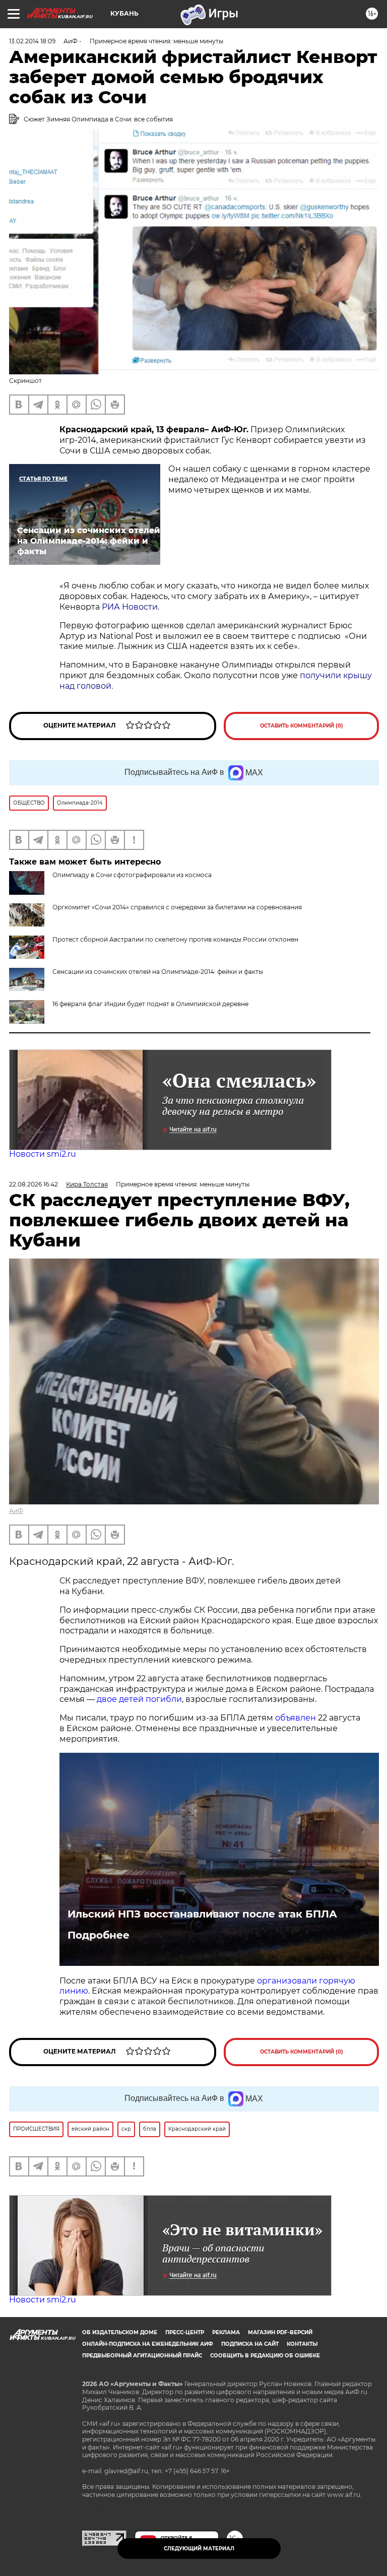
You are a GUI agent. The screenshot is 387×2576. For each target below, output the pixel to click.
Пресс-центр (185, 2332)
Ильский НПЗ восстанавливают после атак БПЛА (202, 1914)
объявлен (297, 1718)
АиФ (16, 1511)
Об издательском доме (120, 2332)
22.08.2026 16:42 (34, 1184)
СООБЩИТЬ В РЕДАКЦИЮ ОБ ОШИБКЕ (265, 2356)
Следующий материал (199, 2549)
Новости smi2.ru (43, 1154)
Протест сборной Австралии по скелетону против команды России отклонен (175, 939)
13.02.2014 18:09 (32, 41)
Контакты (302, 2344)
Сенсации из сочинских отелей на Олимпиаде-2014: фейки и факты (158, 972)
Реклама (226, 2332)
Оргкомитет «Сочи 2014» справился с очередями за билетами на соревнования (177, 907)
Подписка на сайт (250, 2344)
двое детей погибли (139, 1699)
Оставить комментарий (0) (302, 726)
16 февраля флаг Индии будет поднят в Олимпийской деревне (150, 1004)
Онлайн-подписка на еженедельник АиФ (148, 2344)
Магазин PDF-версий (280, 2332)
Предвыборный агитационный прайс (142, 2356)
